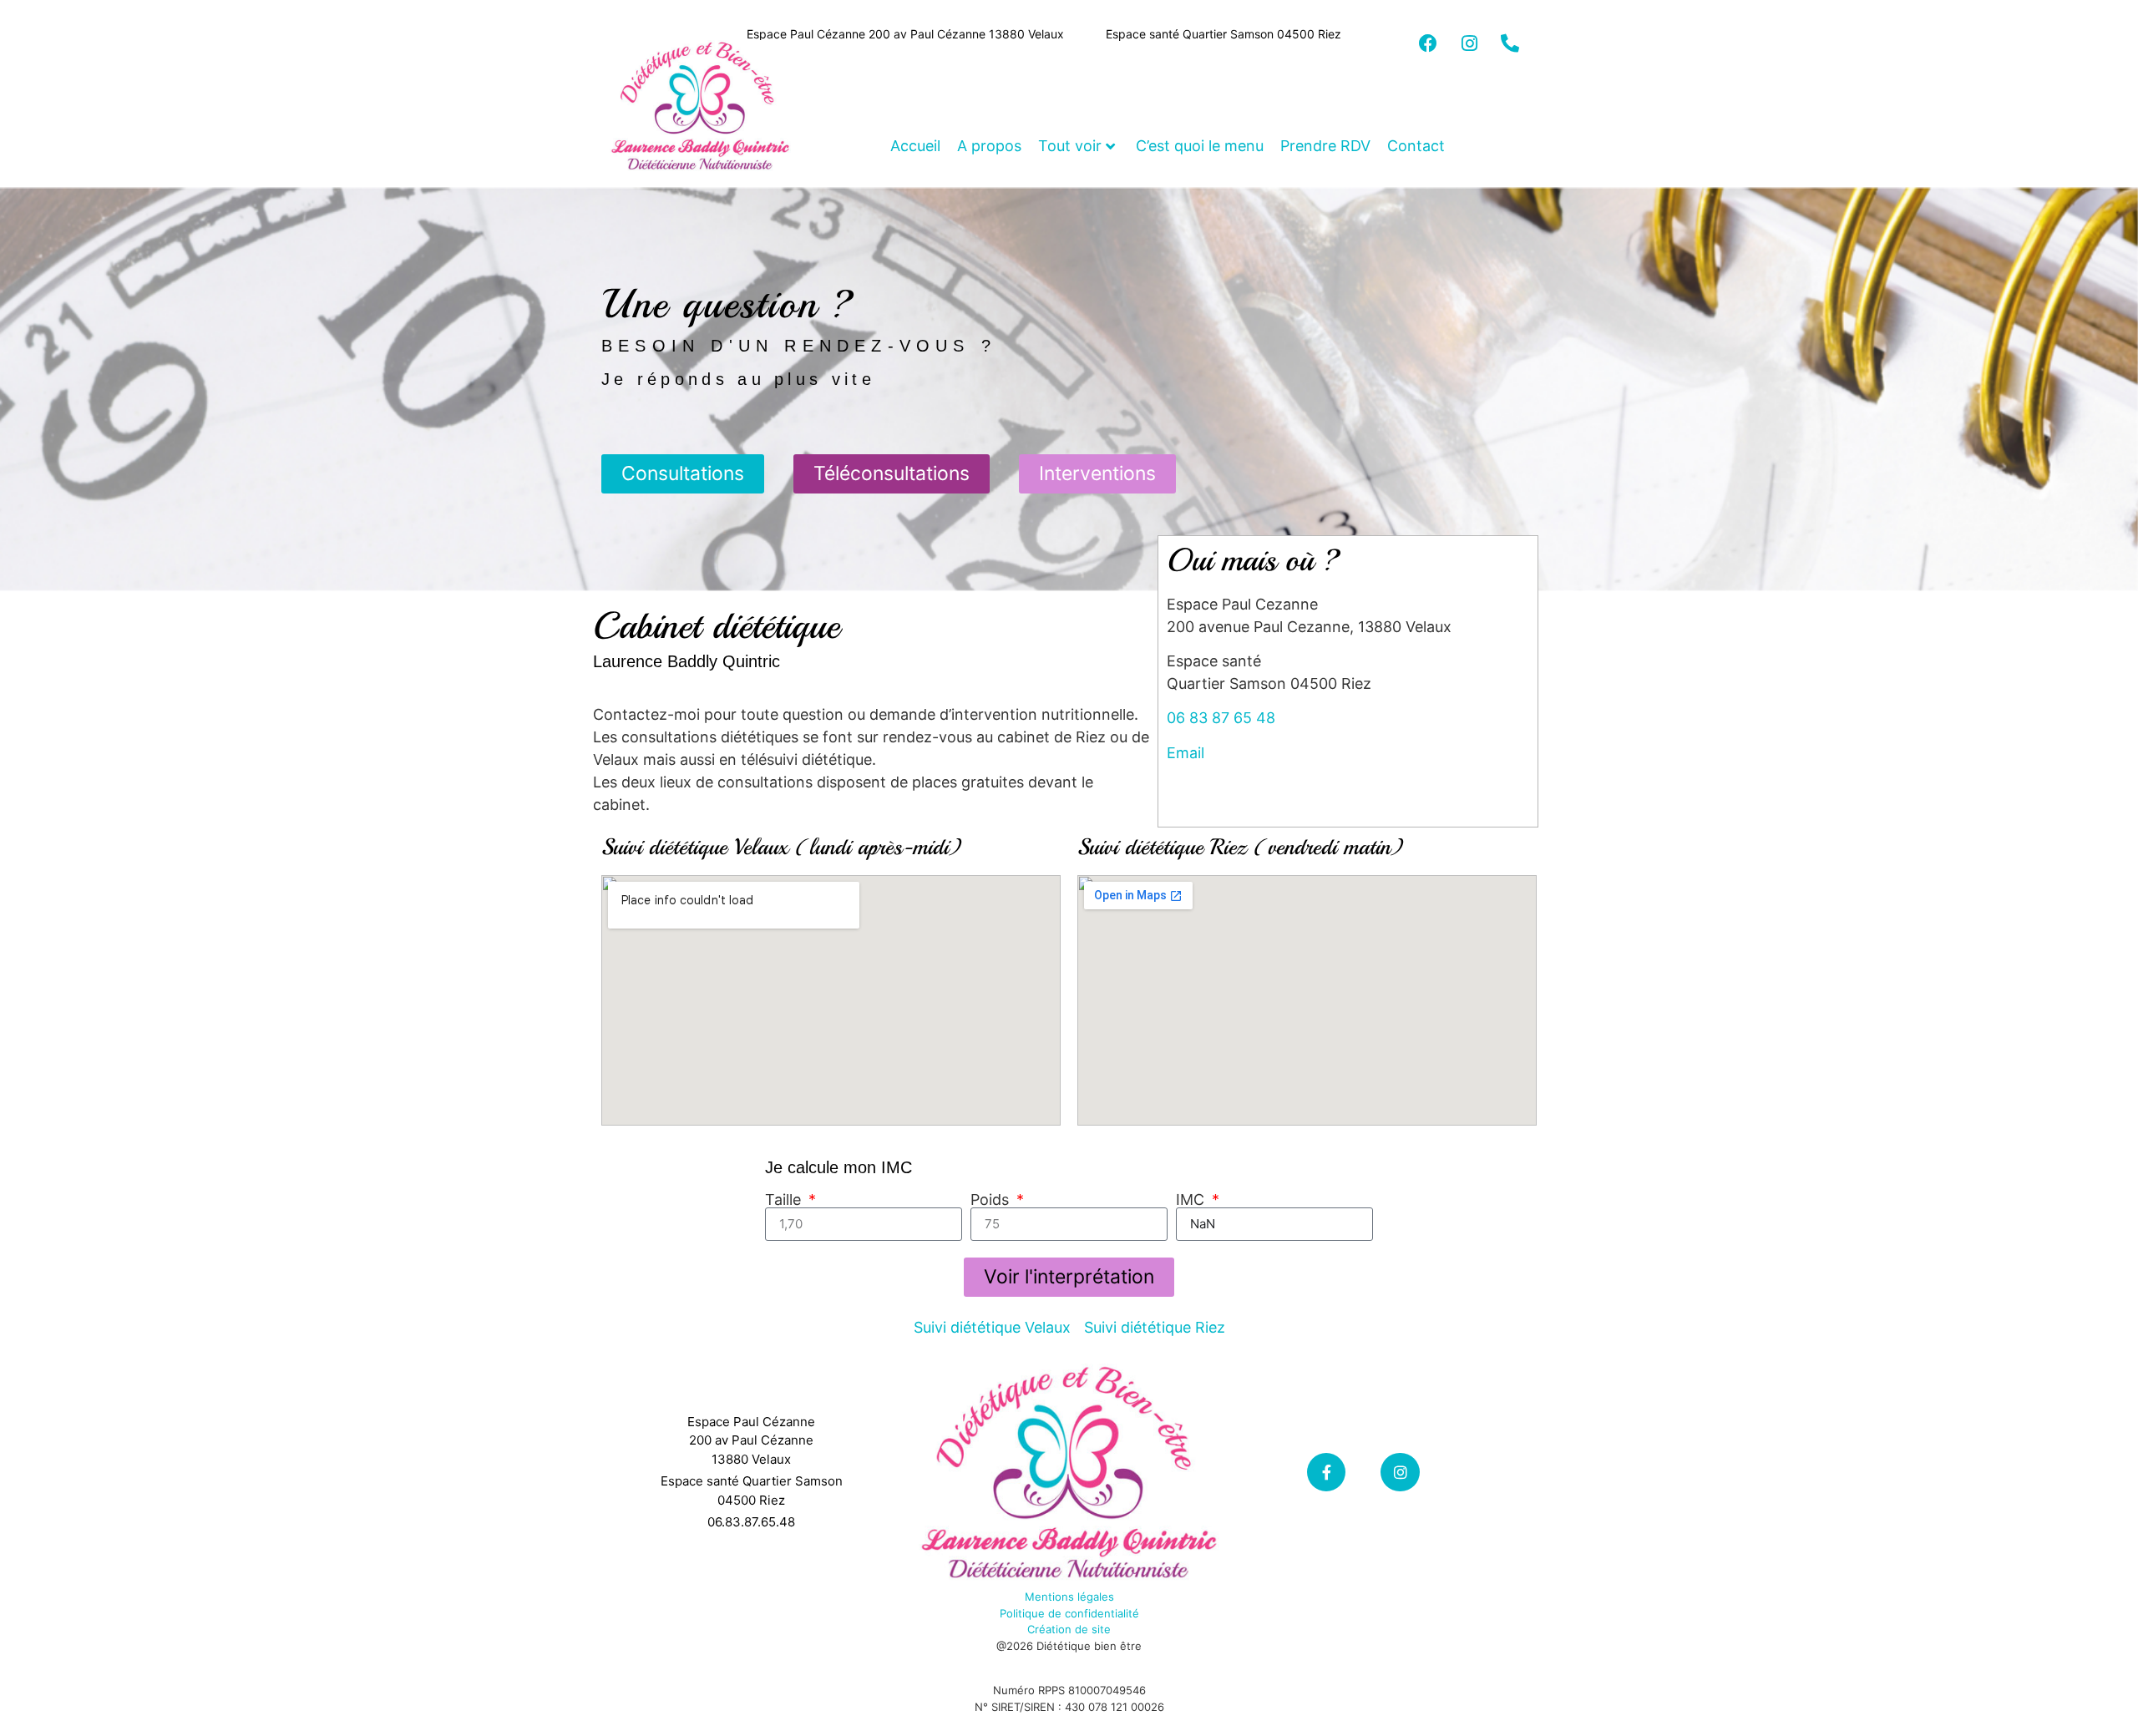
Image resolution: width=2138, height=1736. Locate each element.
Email (1186, 753)
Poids (992, 1200)
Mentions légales (1069, 1597)
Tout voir (1070, 146)
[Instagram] (1469, 43)
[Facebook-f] (1327, 1473)
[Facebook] (1428, 43)
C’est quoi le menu (1200, 146)
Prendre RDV (1325, 146)
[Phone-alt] (1510, 43)
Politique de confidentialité (1069, 1613)
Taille (785, 1200)
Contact (1416, 146)
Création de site (1069, 1629)
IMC (1192, 1200)
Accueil (915, 146)
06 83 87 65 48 (1221, 718)
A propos (989, 146)
